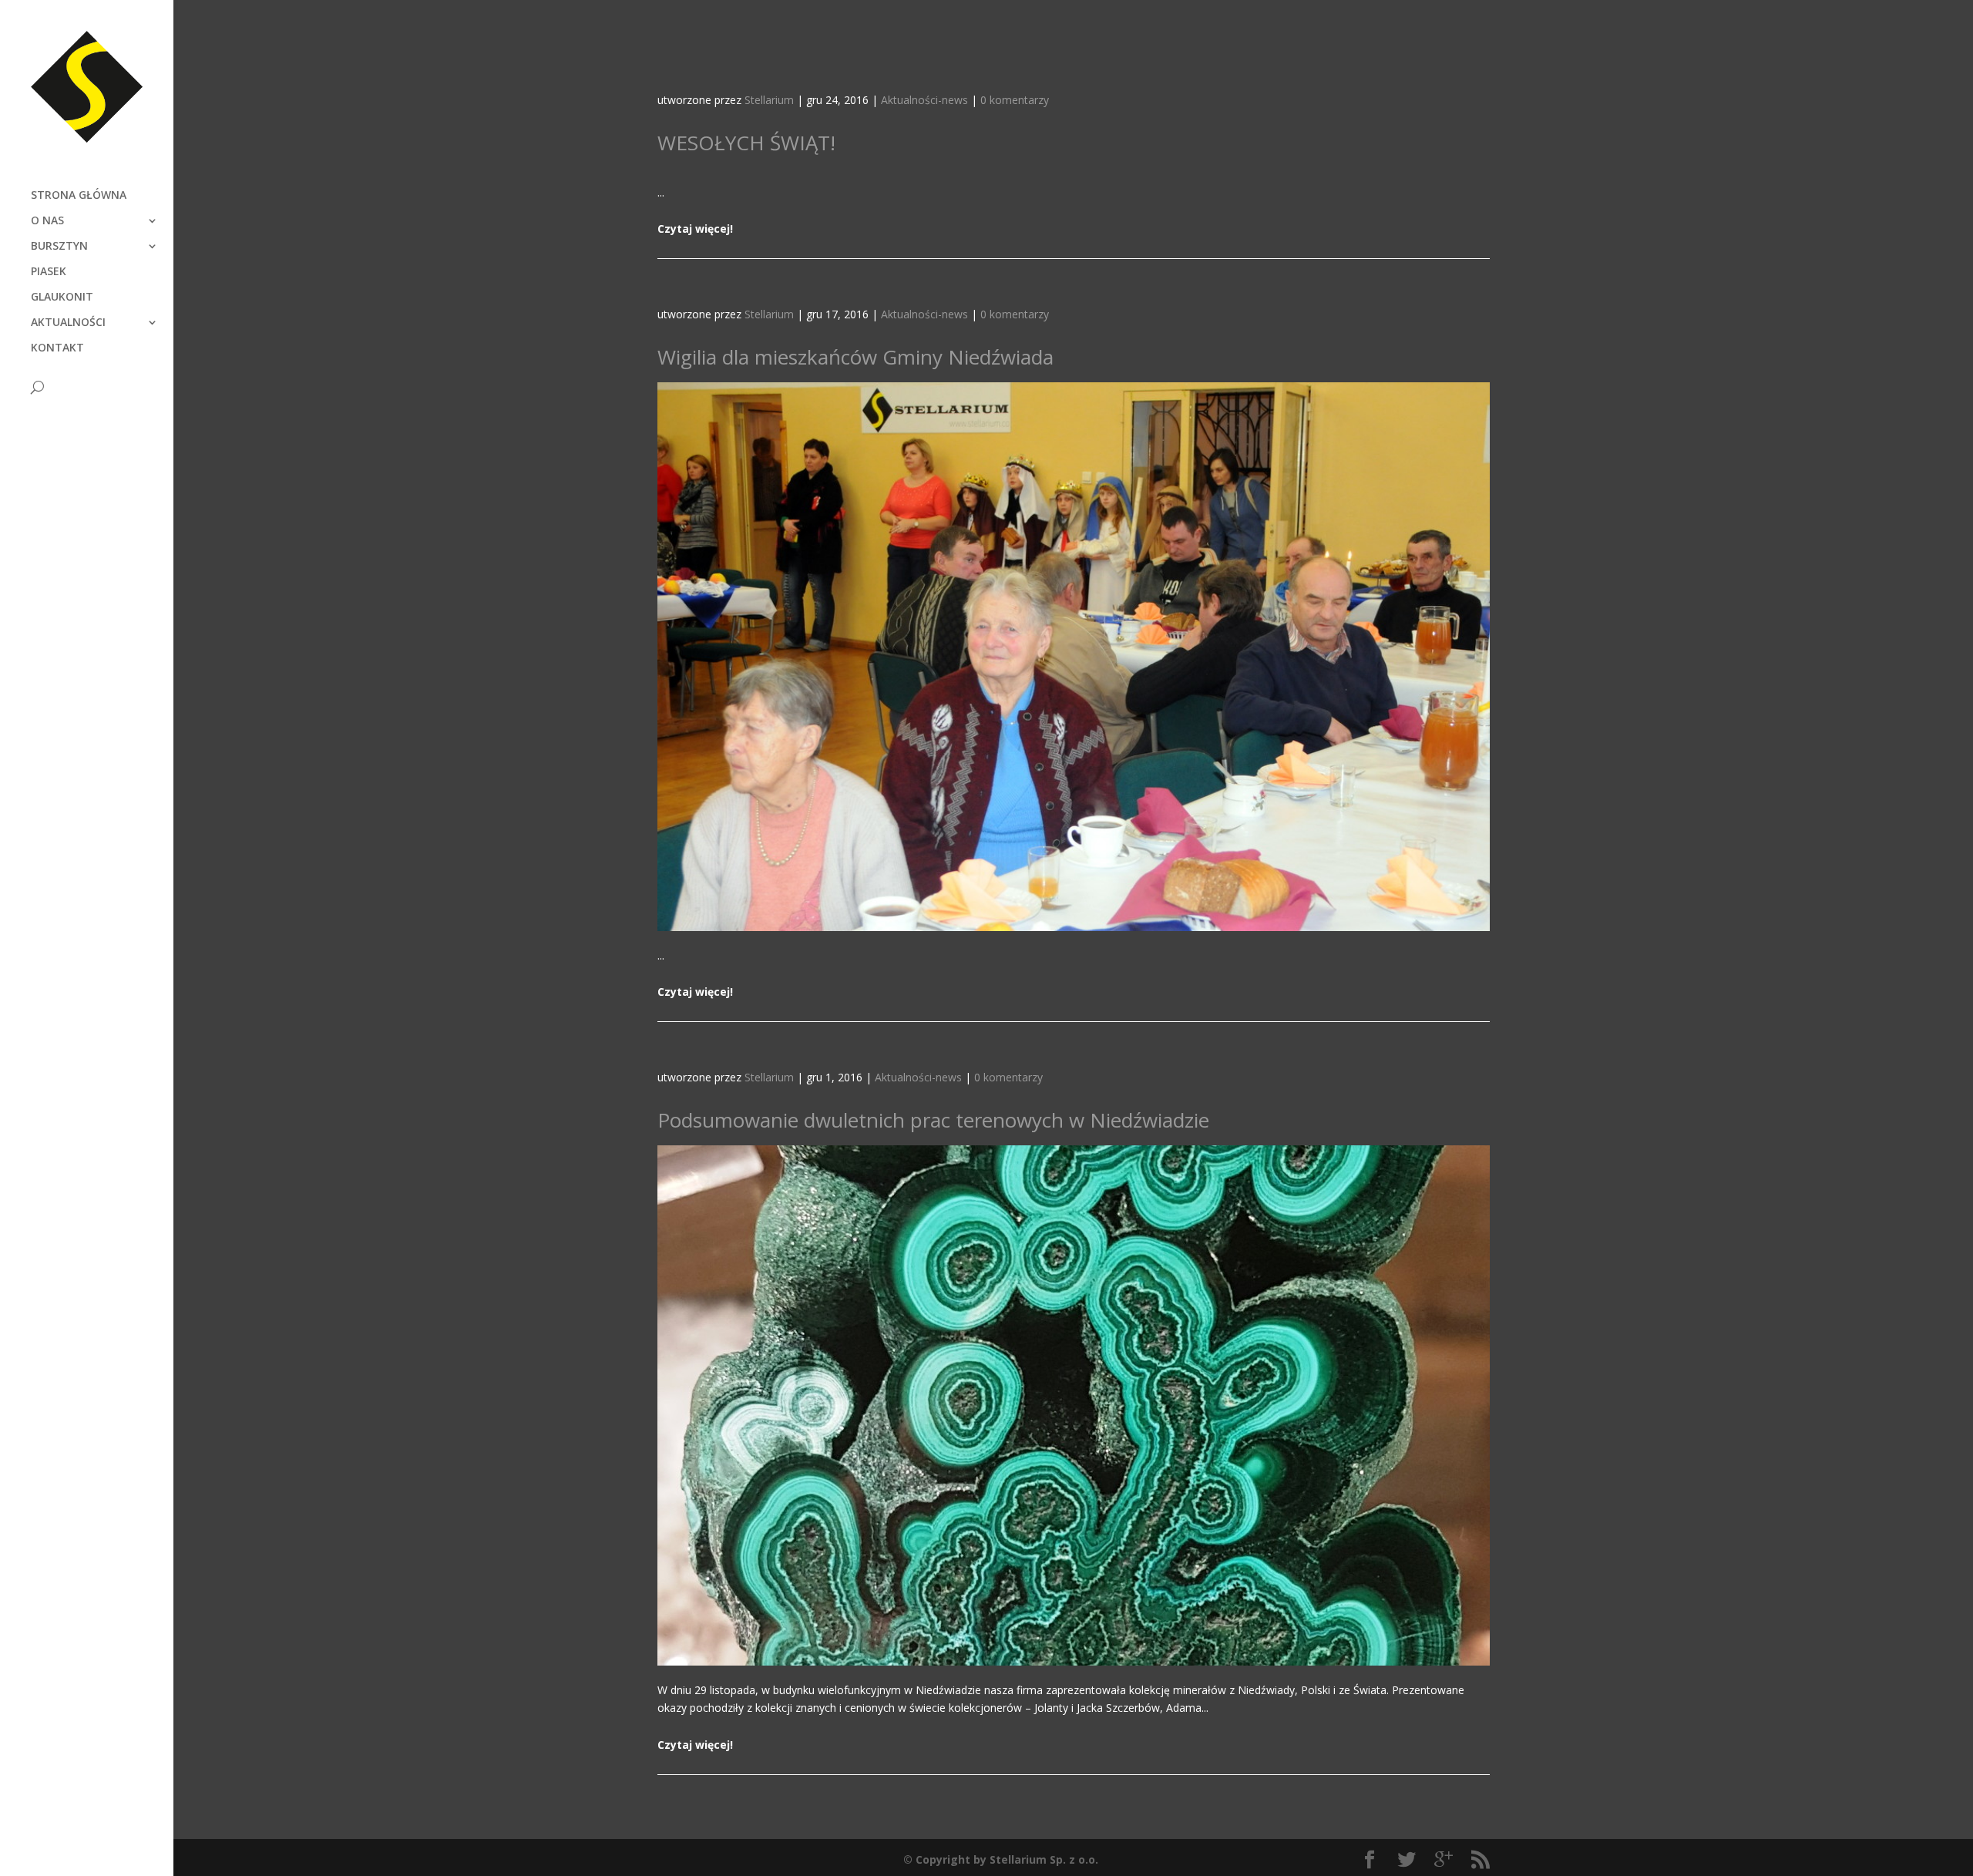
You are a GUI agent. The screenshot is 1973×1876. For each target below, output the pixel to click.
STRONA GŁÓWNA (79, 196)
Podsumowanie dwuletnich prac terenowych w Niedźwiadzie (933, 1120)
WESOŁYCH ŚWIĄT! (746, 143)
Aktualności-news (924, 100)
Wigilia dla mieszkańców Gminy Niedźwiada (855, 357)
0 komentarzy (1015, 100)
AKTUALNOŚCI (68, 323)
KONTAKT (57, 348)
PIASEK (49, 272)
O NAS (47, 221)
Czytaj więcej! (695, 229)
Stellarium (769, 100)
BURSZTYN (59, 247)
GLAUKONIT (62, 298)
